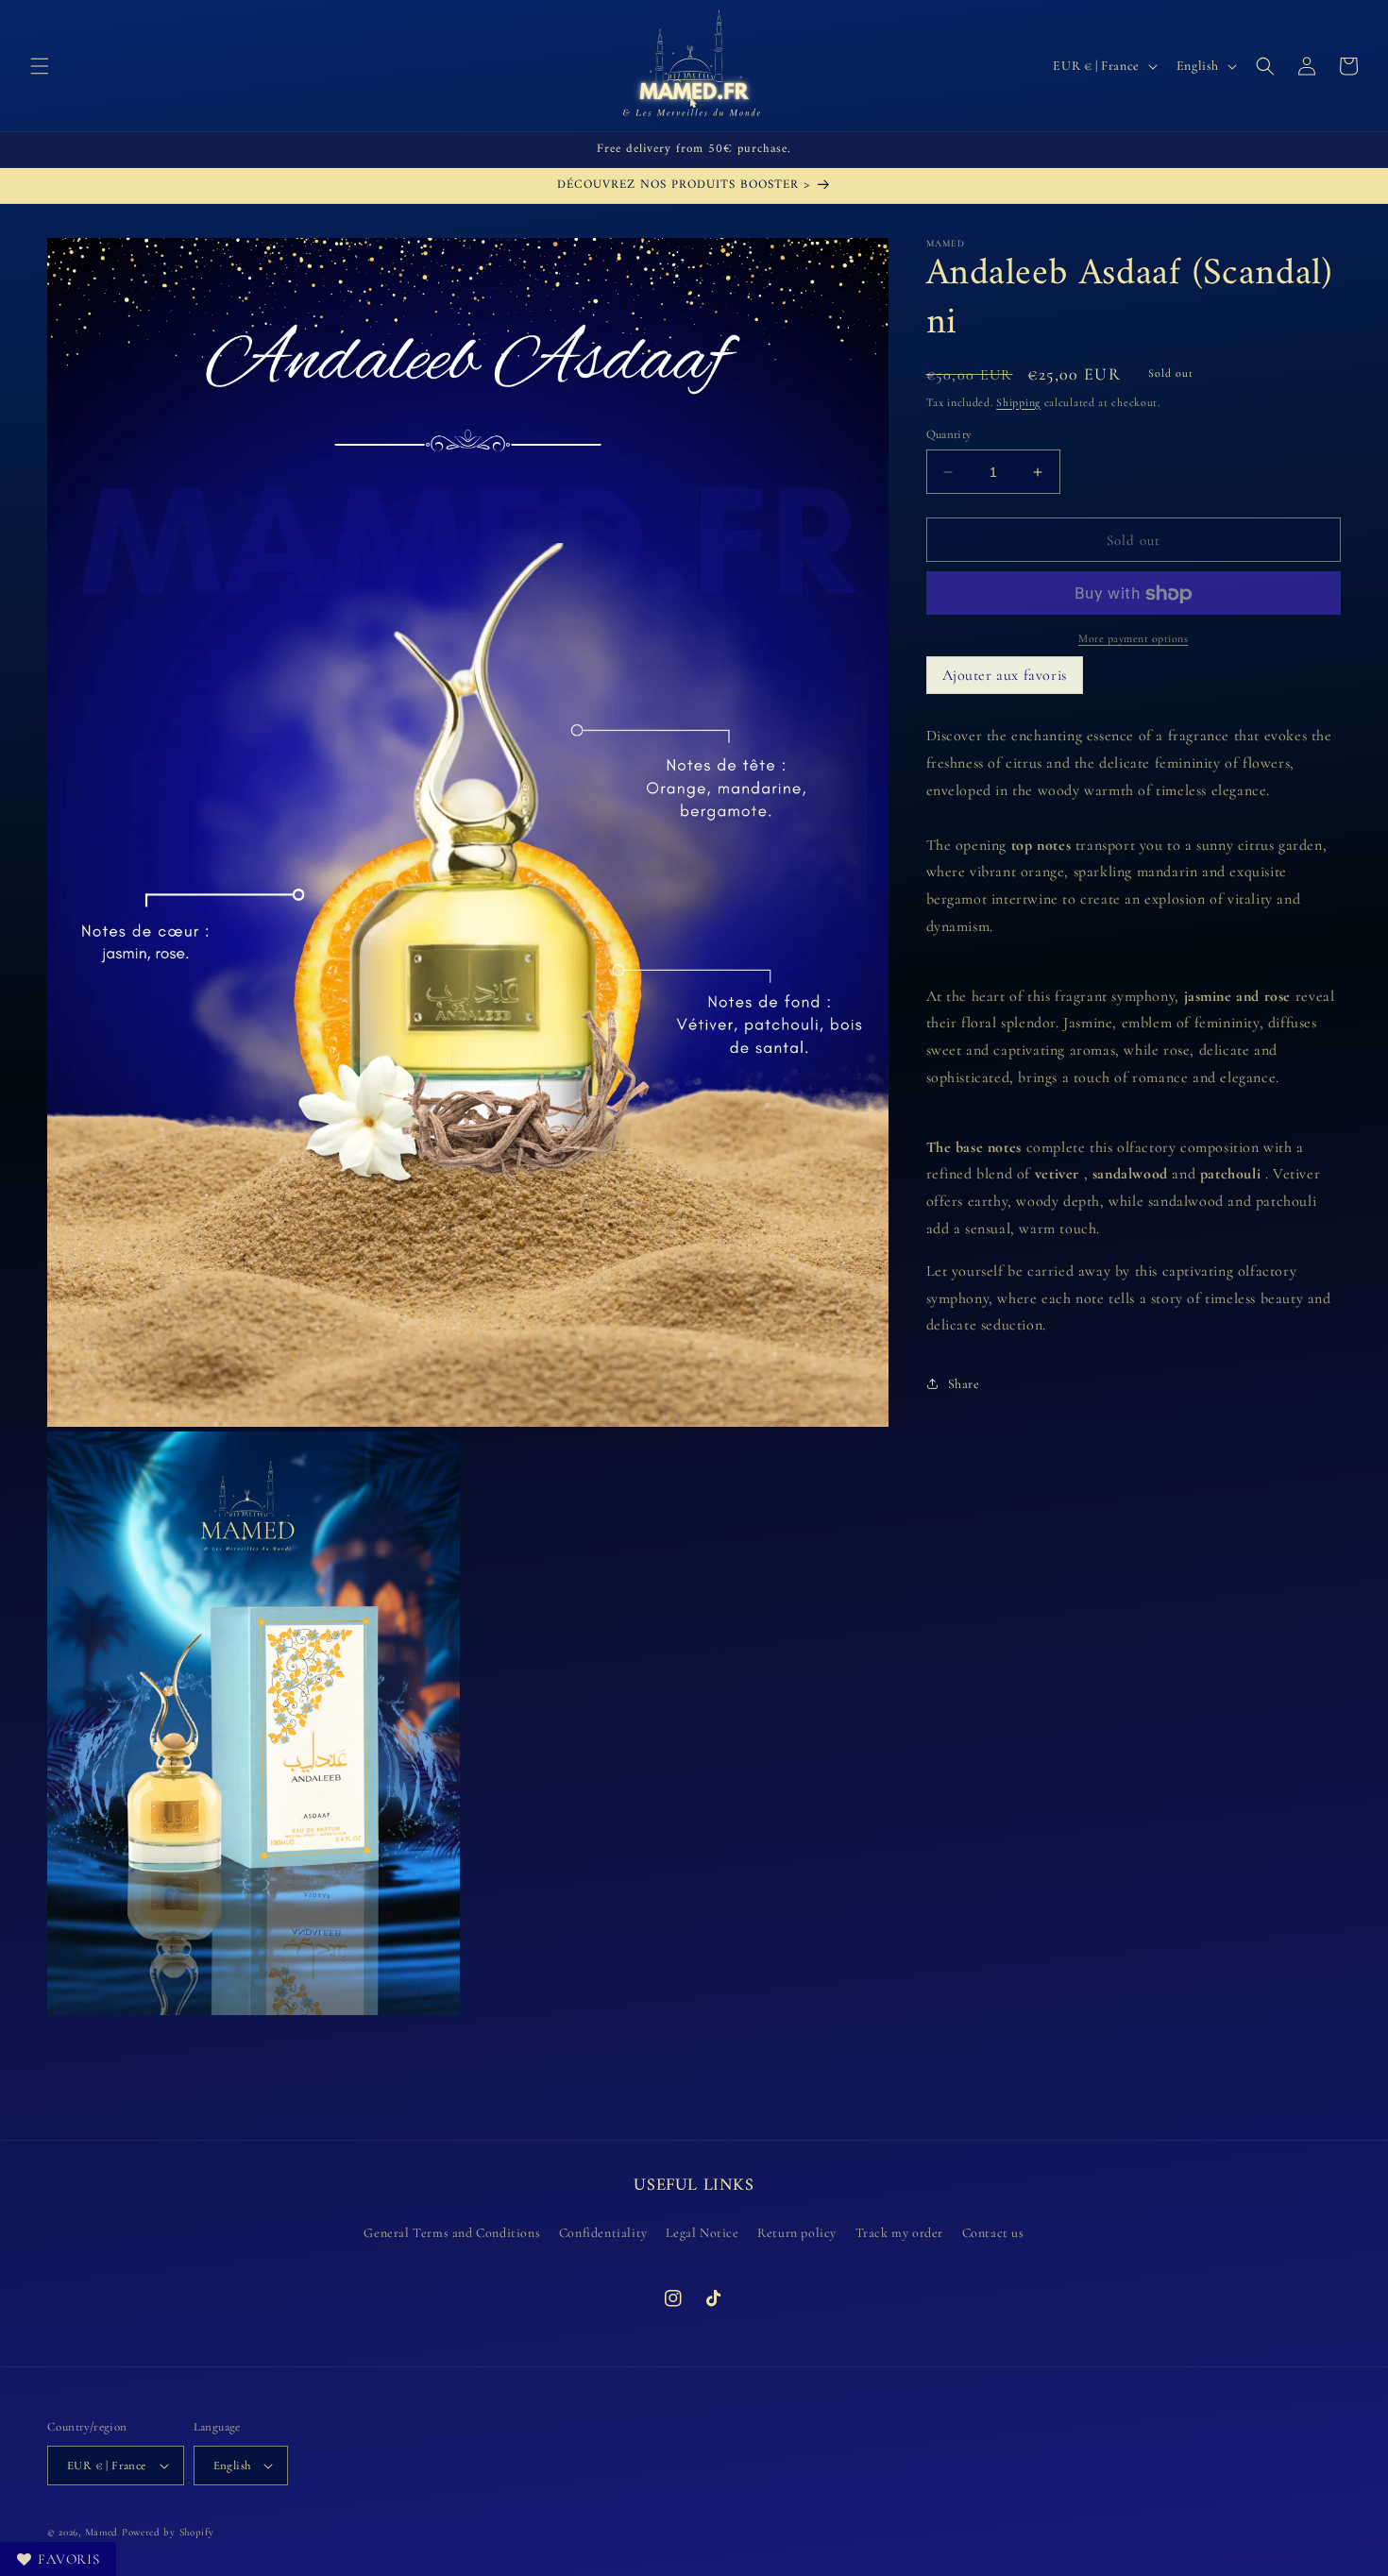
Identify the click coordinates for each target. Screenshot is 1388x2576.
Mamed (102, 2532)
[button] (40, 66)
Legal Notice (702, 2233)
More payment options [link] (1133, 639)
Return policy (797, 2233)
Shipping (1018, 402)
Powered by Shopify (168, 2532)
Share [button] (964, 1384)
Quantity (949, 434)
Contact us (993, 2233)
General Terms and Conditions (452, 2233)
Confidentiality (603, 2233)
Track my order (899, 2233)
